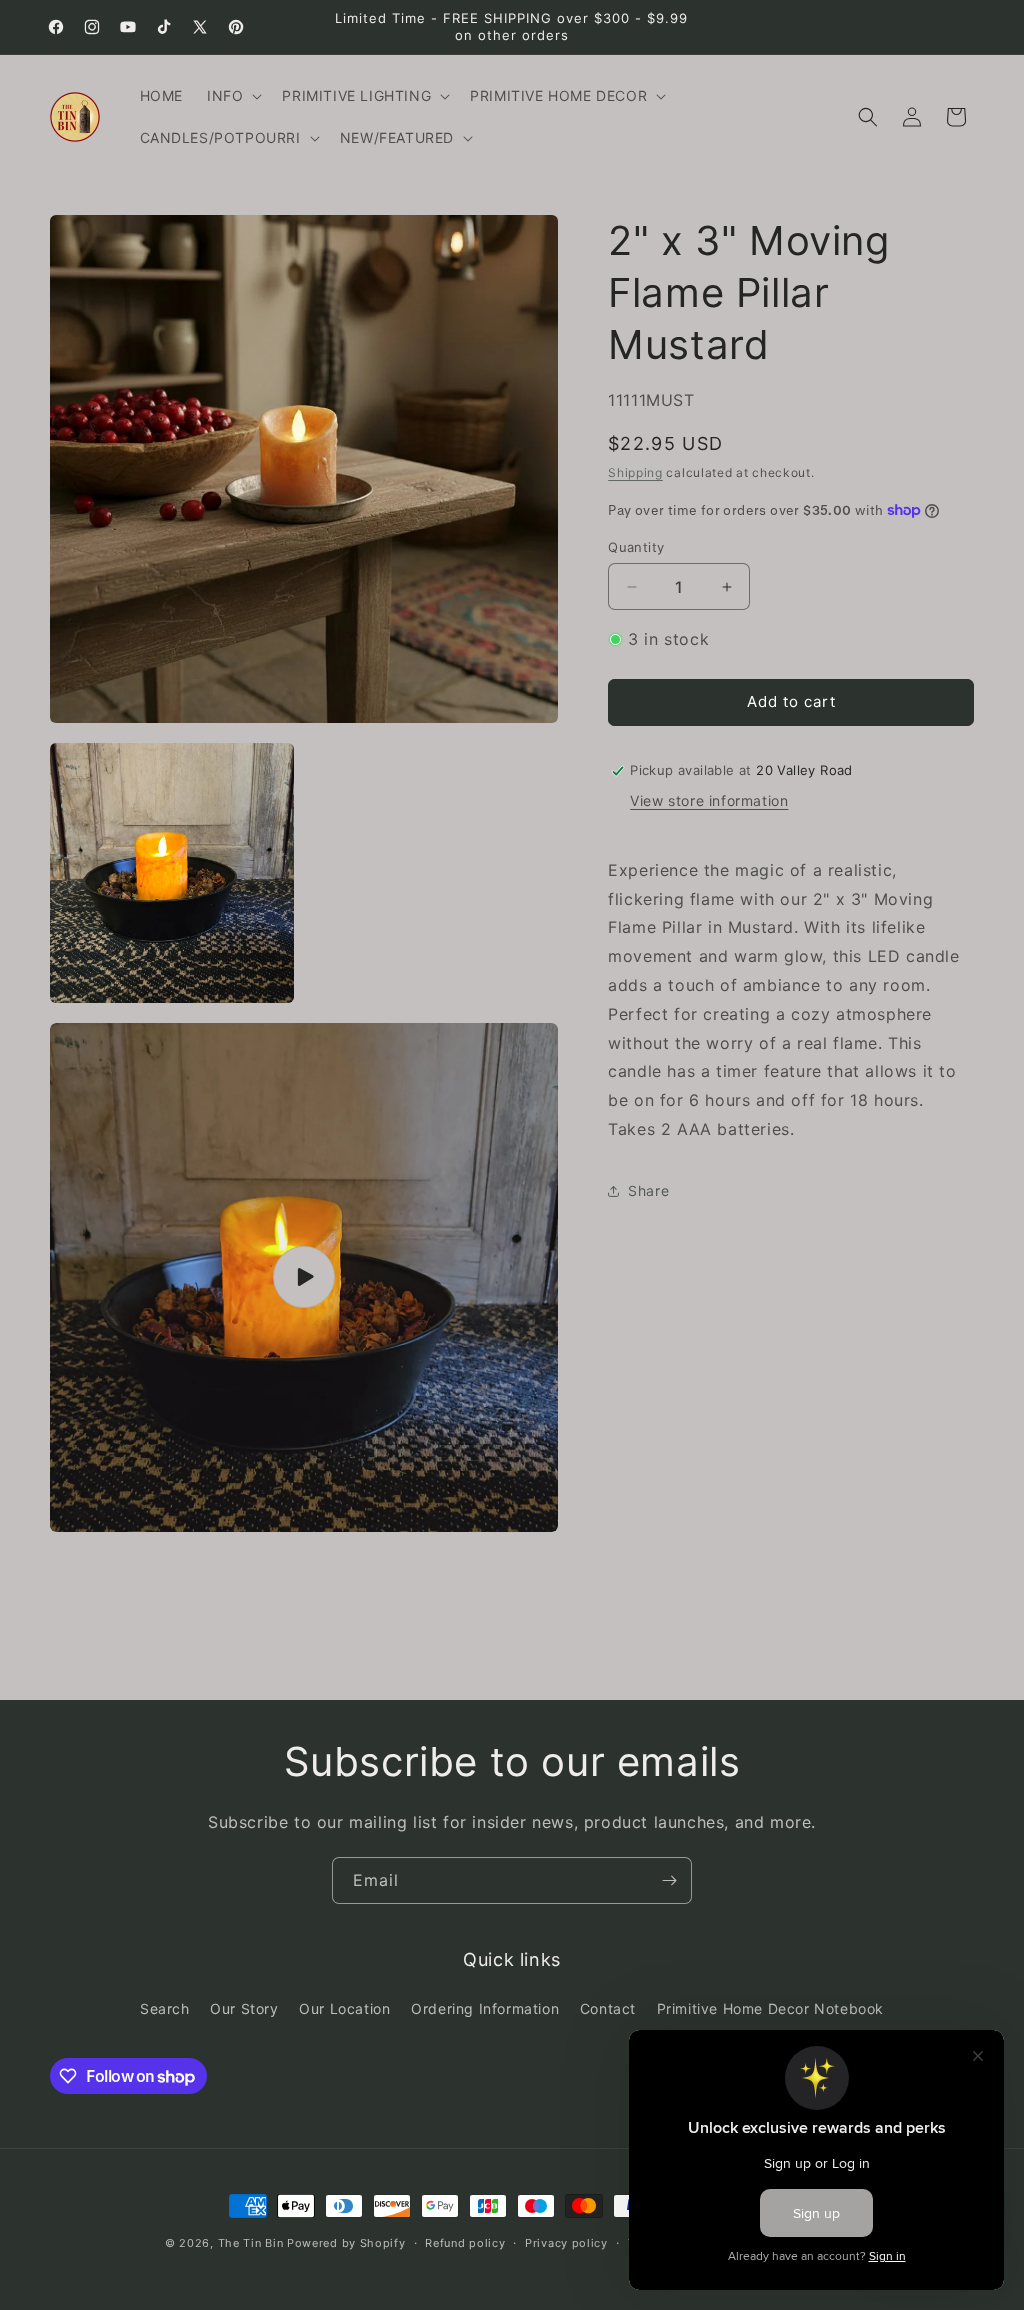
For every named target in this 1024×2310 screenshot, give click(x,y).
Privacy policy (566, 2243)
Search (165, 2008)
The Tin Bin (251, 2243)
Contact (608, 2008)
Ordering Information (485, 2008)
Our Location (344, 2008)
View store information (709, 800)
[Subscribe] (669, 1880)
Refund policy (465, 2243)
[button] (232, 96)
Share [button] (648, 1190)
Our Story (244, 2008)
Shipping (635, 472)
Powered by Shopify (346, 2243)
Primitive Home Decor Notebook (770, 2008)
